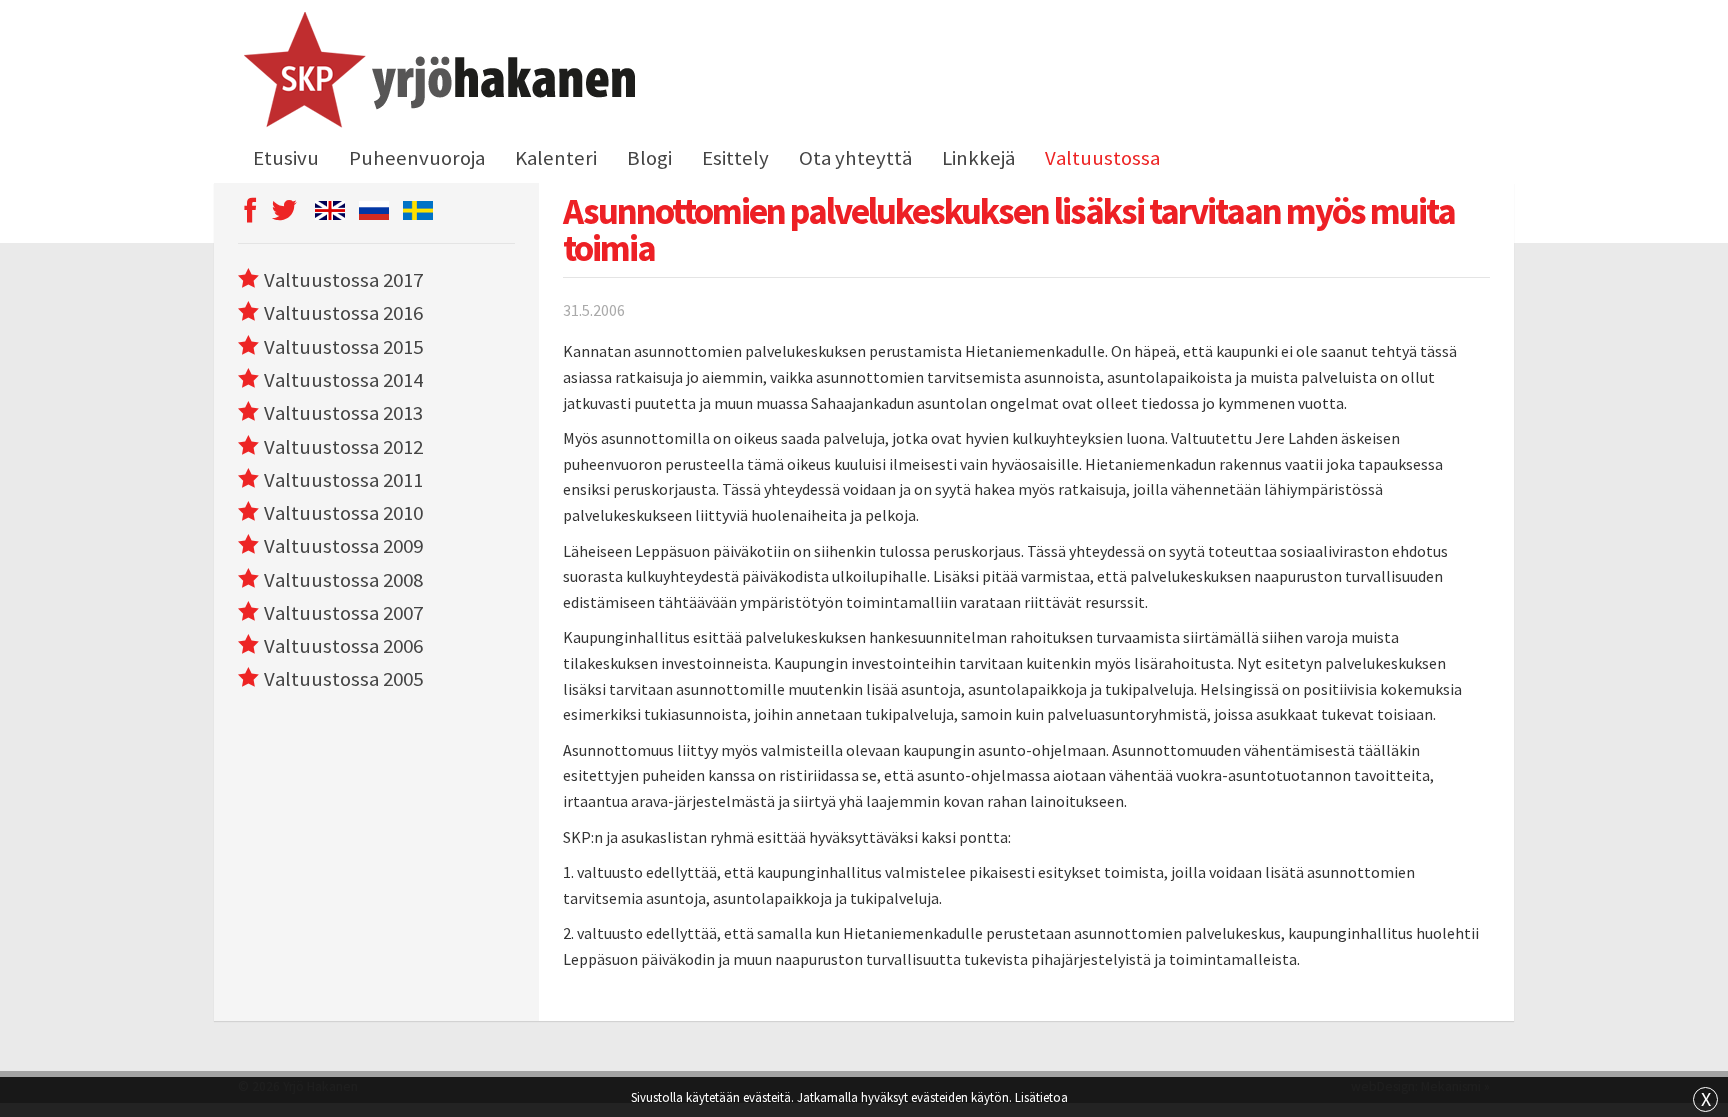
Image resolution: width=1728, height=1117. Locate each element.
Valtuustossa (1102, 158)
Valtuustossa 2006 (343, 646)
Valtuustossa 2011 (343, 480)
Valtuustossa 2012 (343, 447)
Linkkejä (978, 158)
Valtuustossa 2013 (343, 413)
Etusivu (286, 158)
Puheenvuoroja (417, 158)
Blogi (649, 158)
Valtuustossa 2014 (343, 380)
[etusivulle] (436, 73)
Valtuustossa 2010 (343, 513)
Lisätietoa (1041, 1097)
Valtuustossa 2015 (343, 347)
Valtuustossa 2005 (343, 679)
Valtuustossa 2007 (343, 613)
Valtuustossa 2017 (343, 280)
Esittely (735, 158)
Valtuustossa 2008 (343, 580)
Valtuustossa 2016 (343, 313)
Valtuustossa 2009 (343, 546)
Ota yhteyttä (855, 158)
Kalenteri (556, 158)
